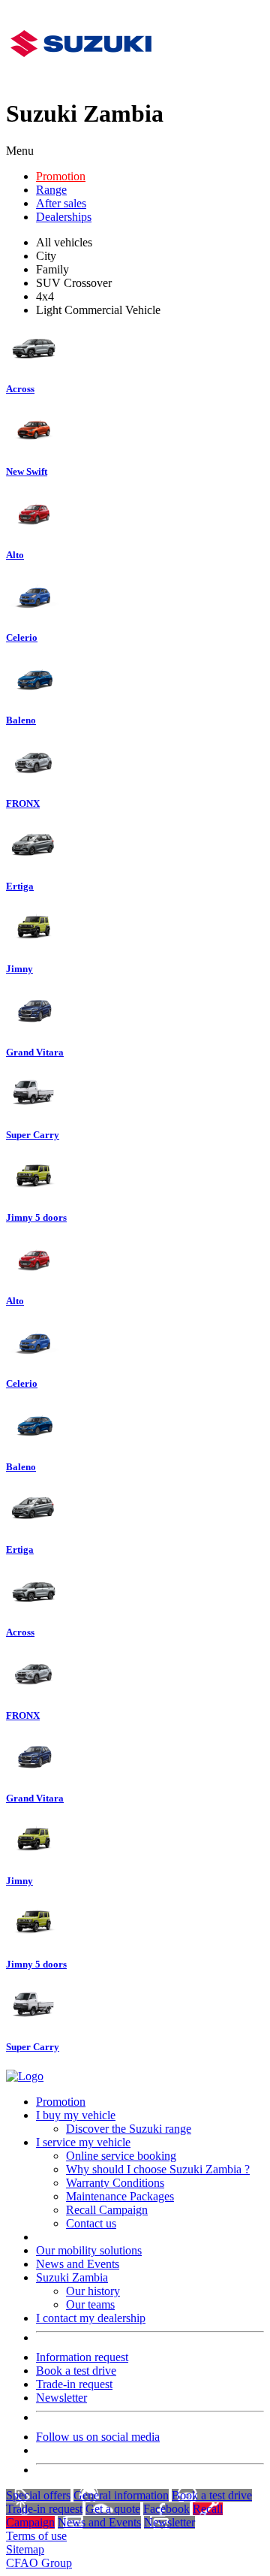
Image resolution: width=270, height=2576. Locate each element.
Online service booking (121, 2156)
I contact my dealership (91, 2318)
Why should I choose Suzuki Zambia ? (158, 2169)
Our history (93, 2291)
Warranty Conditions (115, 2183)
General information (121, 2495)
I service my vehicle (83, 2142)
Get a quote (113, 2509)
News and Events (78, 2264)
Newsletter (61, 2398)
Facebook (166, 2509)
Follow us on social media (98, 2437)
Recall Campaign (107, 2210)
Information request (82, 2357)
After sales (61, 203)
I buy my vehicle (76, 2115)
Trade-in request (74, 2384)
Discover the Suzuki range (129, 2129)
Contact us (91, 2223)
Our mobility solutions (89, 2250)
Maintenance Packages (120, 2196)
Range (51, 190)
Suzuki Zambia (72, 2277)
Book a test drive (76, 2371)
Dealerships (64, 217)
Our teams (90, 2304)
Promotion (61, 176)
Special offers (38, 2495)
